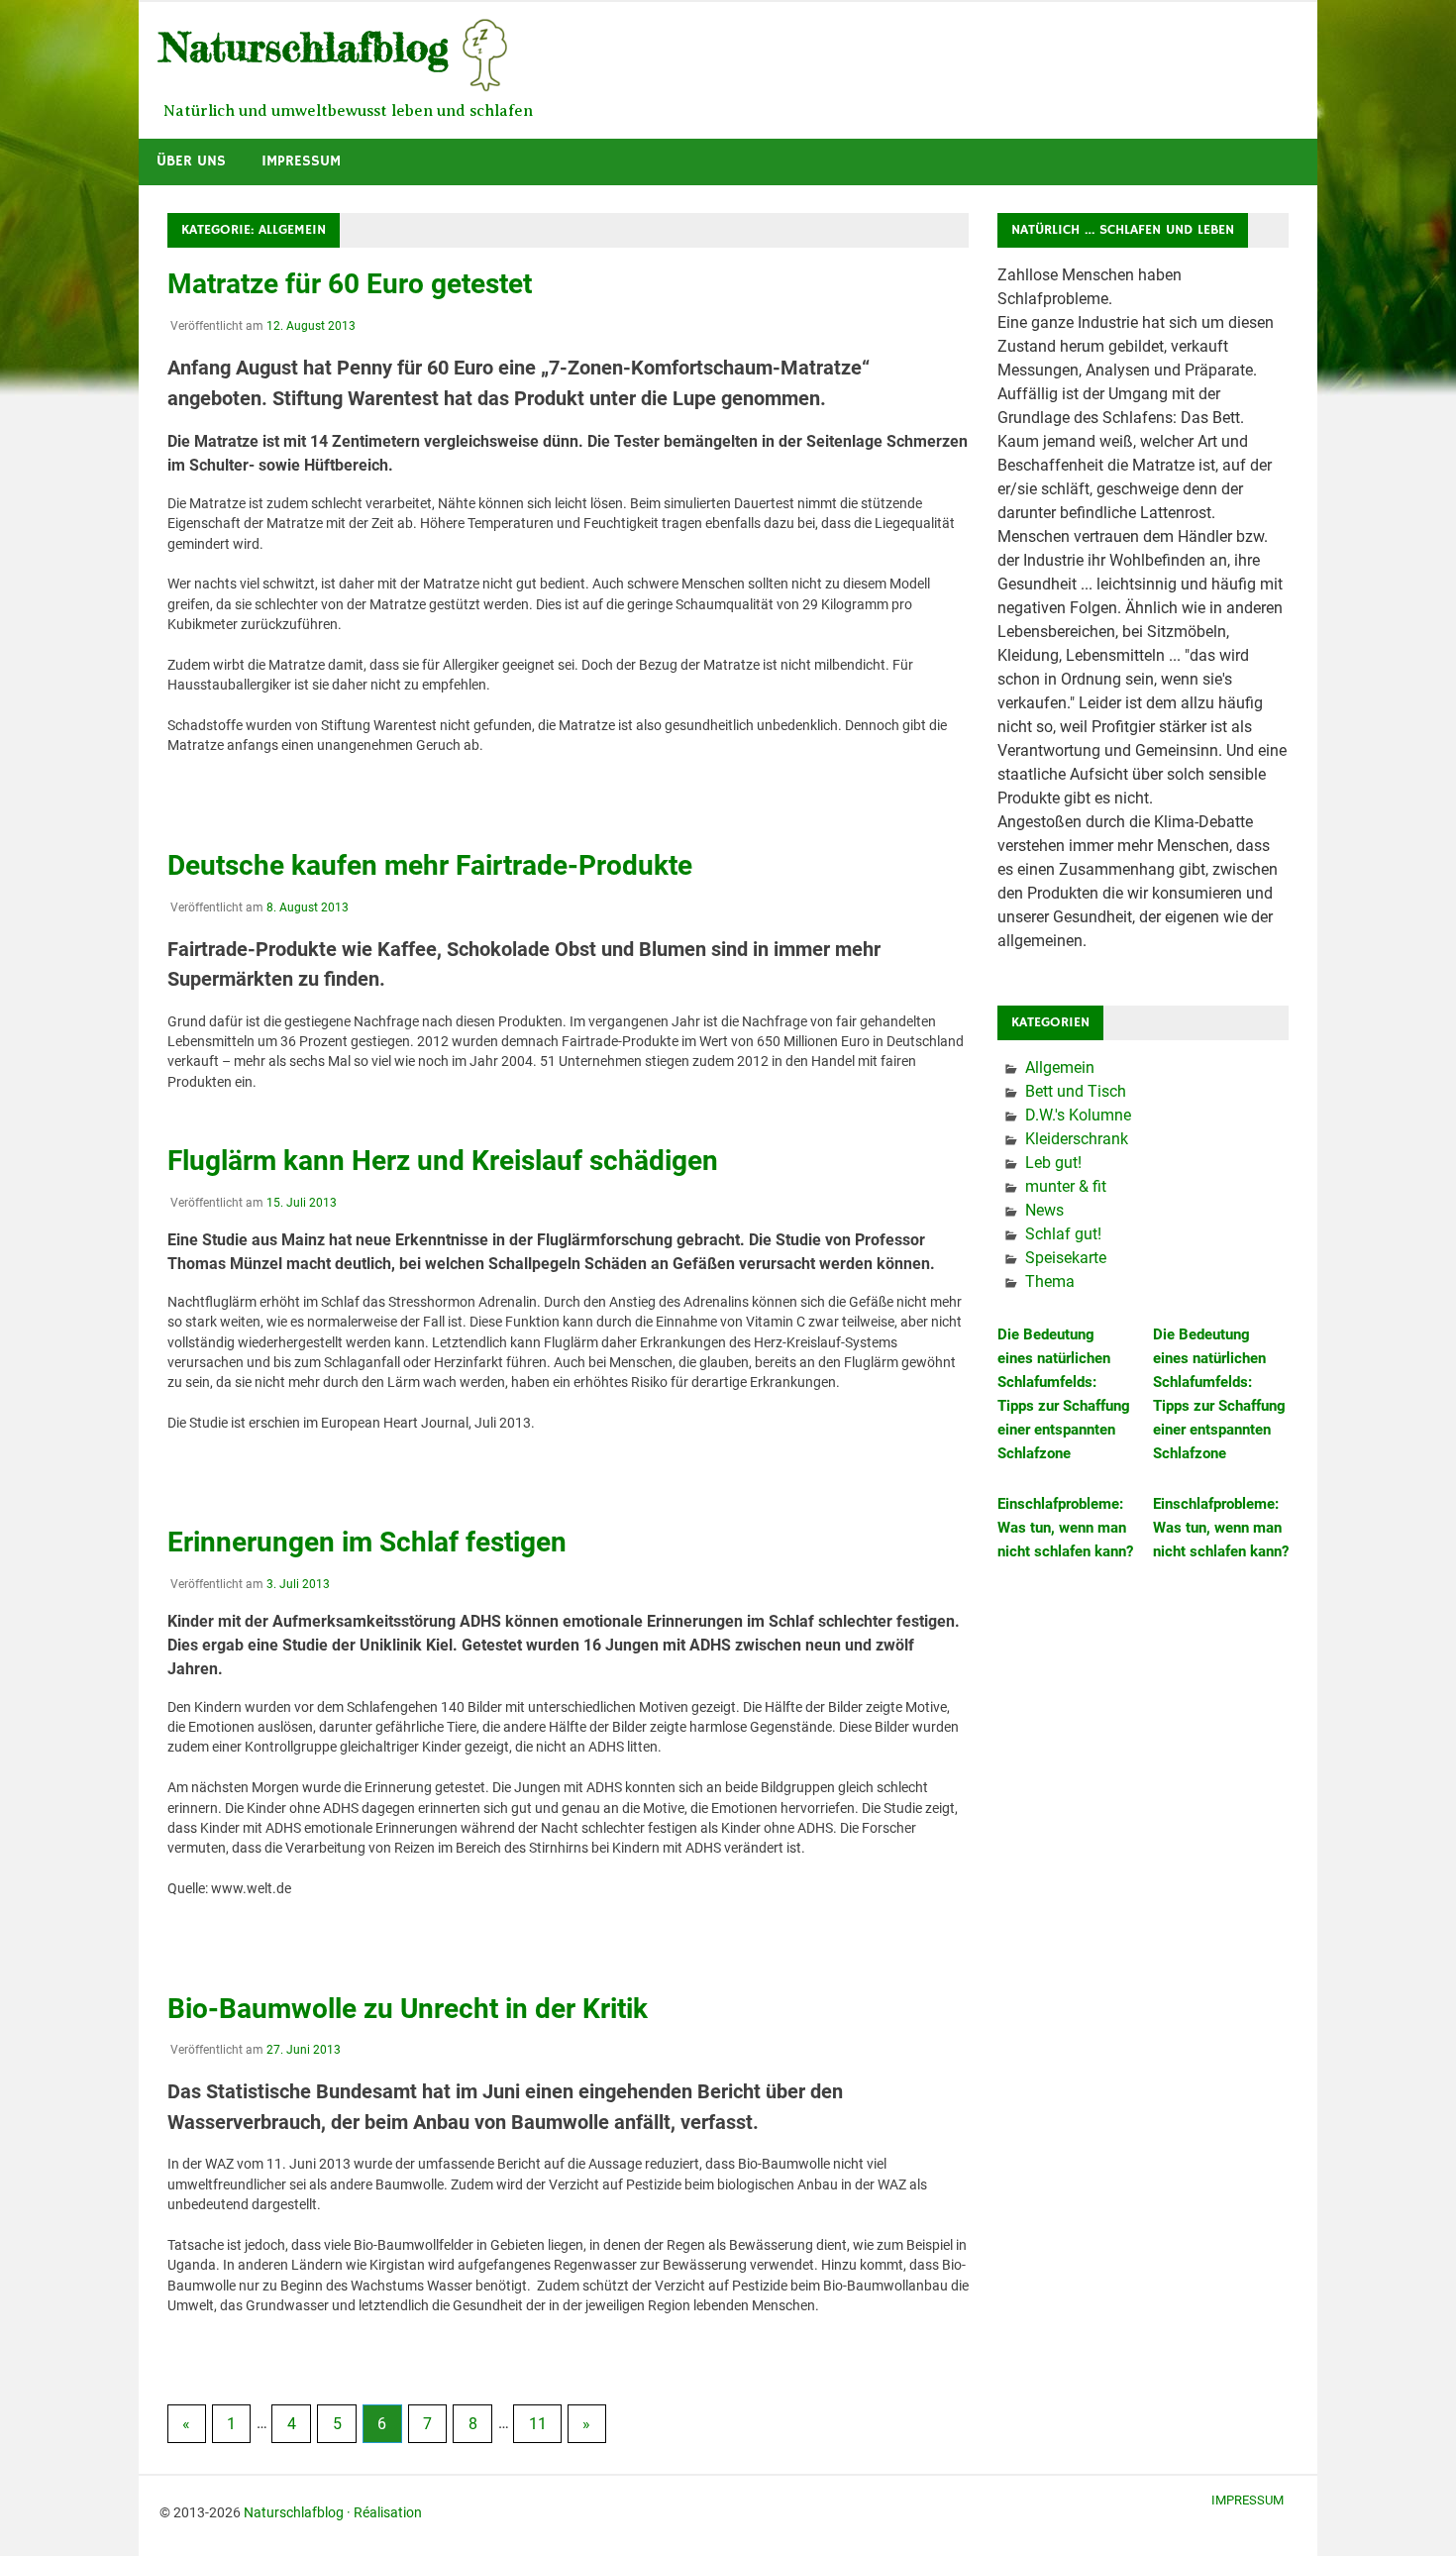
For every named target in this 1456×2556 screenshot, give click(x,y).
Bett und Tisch (1076, 1091)
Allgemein (1060, 1067)
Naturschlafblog (294, 2512)
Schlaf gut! (1063, 1234)
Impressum (301, 161)
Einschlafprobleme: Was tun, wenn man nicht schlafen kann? (1065, 1528)
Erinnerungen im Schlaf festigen (367, 1542)
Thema (1050, 1281)
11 (538, 2424)
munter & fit (1066, 1186)
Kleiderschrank (1077, 1139)
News (1044, 1210)
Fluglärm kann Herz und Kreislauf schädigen (443, 1161)
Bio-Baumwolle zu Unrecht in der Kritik (408, 2009)
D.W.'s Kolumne (1078, 1115)
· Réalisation (384, 2512)
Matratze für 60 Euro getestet (350, 284)
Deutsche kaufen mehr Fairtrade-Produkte (430, 865)
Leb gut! (1053, 1163)
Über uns (191, 161)
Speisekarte (1066, 1258)
